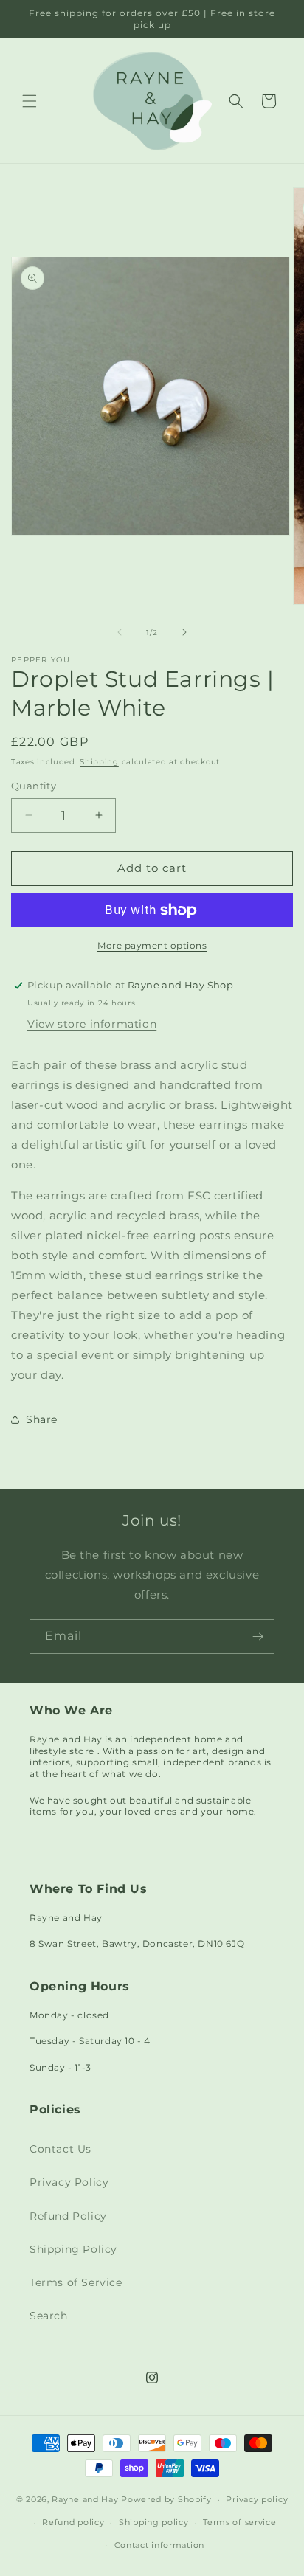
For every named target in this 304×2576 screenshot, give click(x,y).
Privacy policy (257, 2499)
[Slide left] (120, 632)
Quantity (34, 786)
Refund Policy (68, 2216)
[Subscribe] (258, 1637)
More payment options (152, 945)
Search (49, 2316)
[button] (30, 101)
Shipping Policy (73, 2249)
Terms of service (239, 2522)
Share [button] (42, 1419)
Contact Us (61, 2149)
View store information (92, 1024)
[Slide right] (184, 632)
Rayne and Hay (85, 2499)
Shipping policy (154, 2522)
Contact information (159, 2545)
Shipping (99, 762)
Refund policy (73, 2522)
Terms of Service (76, 2282)
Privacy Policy (69, 2182)
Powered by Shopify (166, 2499)
